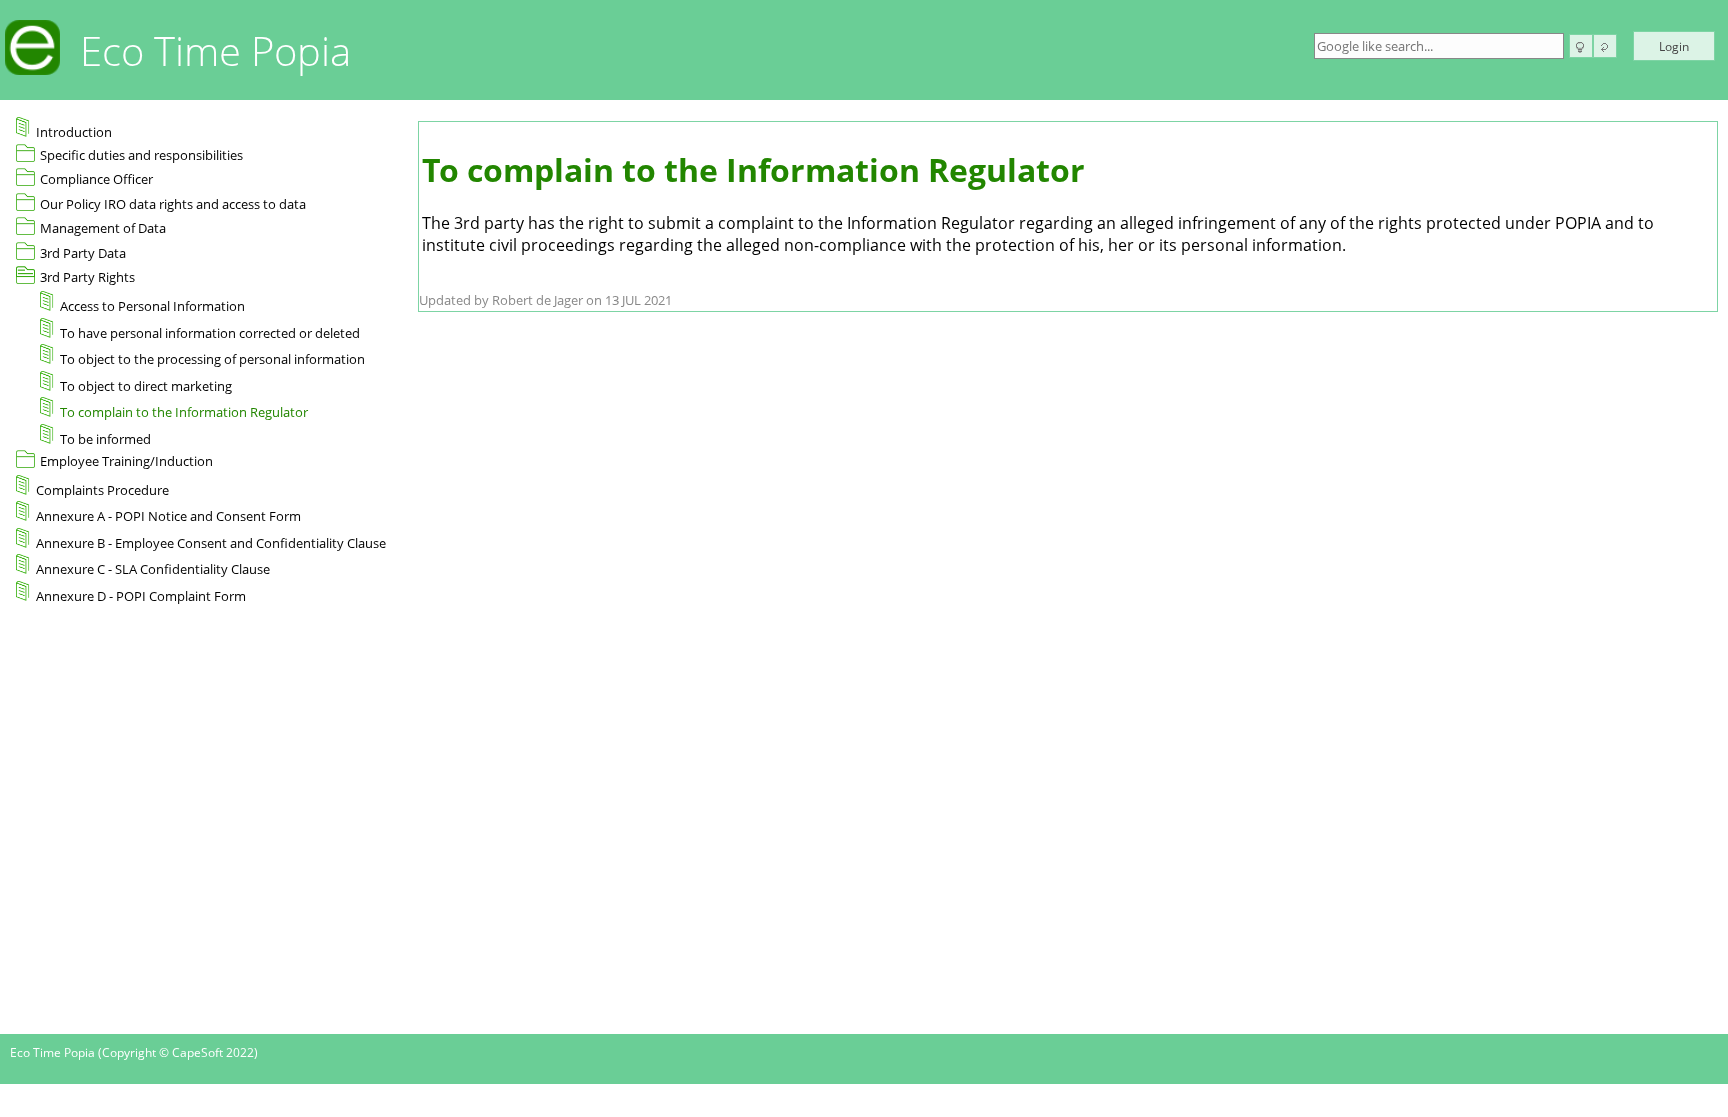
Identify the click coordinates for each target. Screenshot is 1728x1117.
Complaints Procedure (102, 490)
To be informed (105, 439)
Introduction (74, 132)
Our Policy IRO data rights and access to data (173, 204)
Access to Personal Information (152, 306)
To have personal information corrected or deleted (210, 333)
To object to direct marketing (146, 386)
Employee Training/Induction (126, 461)
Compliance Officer (96, 179)
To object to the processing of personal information (212, 359)
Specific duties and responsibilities (141, 155)
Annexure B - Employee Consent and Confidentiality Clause (211, 543)
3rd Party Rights (87, 277)
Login (1674, 46)
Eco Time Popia (215, 50)
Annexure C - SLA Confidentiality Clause (153, 569)
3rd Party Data (83, 253)
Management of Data (103, 228)
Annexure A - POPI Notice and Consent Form (168, 516)
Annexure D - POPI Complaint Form (141, 596)
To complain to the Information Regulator (184, 412)
